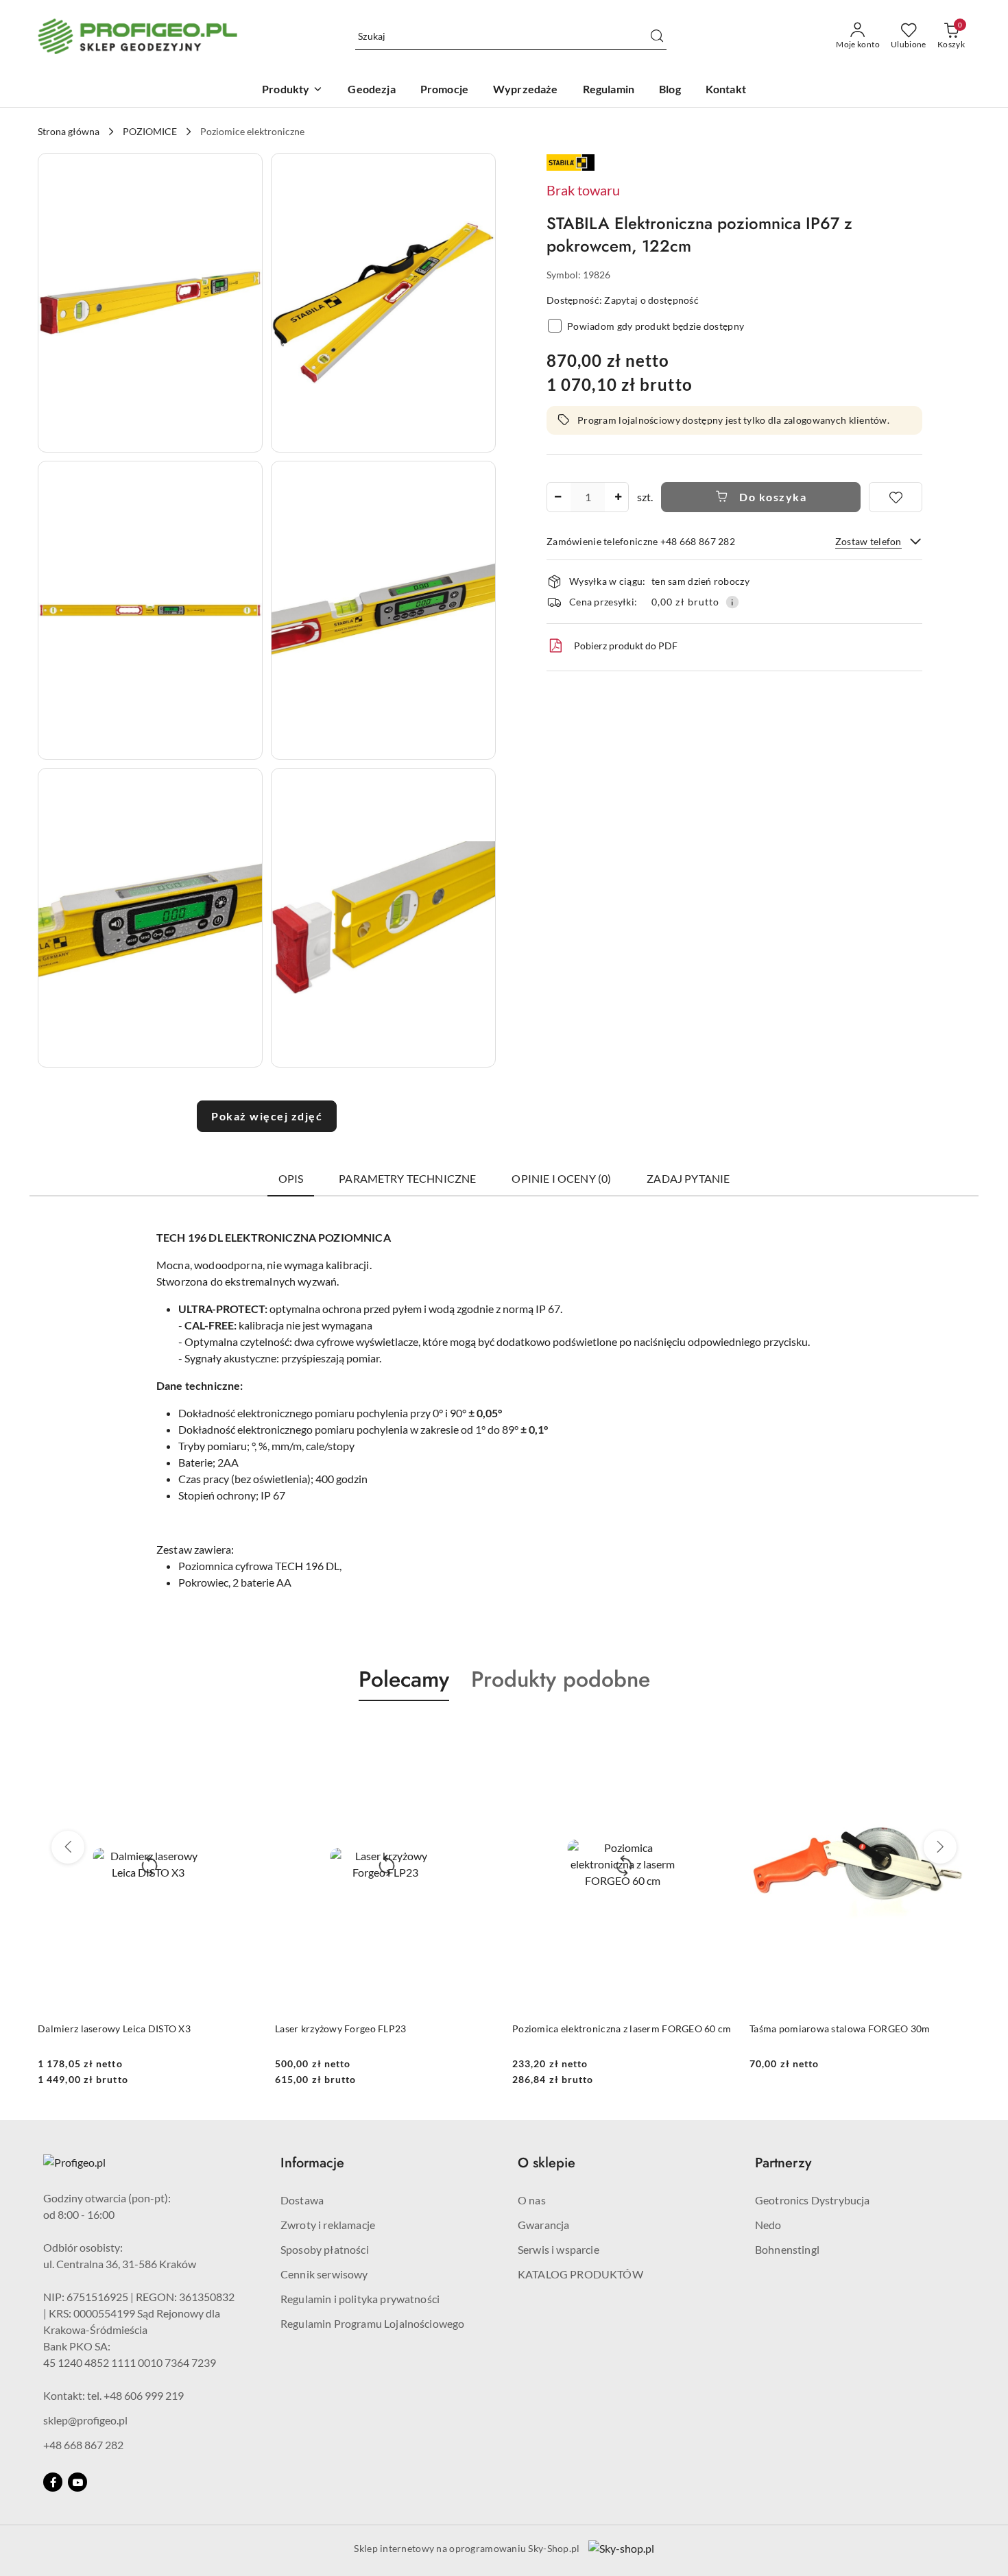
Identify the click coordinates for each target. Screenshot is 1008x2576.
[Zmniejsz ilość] (557, 497)
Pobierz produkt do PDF (626, 646)
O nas (532, 2200)
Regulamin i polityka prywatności (360, 2299)
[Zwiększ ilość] (618, 497)
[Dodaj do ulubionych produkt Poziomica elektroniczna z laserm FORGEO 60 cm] (717, 1733)
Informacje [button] (312, 2163)
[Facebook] (53, 2482)
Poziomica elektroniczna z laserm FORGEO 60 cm (622, 2029)
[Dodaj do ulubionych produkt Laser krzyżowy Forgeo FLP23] (480, 1733)
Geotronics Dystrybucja (813, 2200)
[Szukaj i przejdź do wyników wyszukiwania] (657, 36)
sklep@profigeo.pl (85, 2420)
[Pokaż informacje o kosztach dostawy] (732, 602)
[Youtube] (77, 2482)
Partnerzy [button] (783, 2163)
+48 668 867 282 (83, 2445)
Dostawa (302, 2200)
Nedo (768, 2225)
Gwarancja (543, 2225)
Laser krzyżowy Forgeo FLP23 (341, 2029)
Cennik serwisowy (324, 2274)
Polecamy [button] (404, 1679)
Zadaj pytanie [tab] (688, 1178)
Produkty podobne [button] (561, 1679)
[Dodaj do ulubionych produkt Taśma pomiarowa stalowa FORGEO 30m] (955, 1733)
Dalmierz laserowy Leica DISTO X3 (114, 2029)
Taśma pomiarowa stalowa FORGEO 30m (840, 2029)
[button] (150, 303)
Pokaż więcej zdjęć (267, 1116)
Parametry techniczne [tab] (407, 1178)
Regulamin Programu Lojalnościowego (372, 2323)
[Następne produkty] (940, 1847)
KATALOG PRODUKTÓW (580, 2274)
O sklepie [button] (547, 2163)
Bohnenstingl (787, 2249)
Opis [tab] (291, 1178)
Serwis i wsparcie (559, 2249)
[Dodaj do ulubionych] (896, 497)
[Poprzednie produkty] (68, 1847)
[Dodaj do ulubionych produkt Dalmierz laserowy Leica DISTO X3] (243, 1733)
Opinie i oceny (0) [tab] (561, 1178)
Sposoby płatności (325, 2249)
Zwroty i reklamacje (328, 2225)
